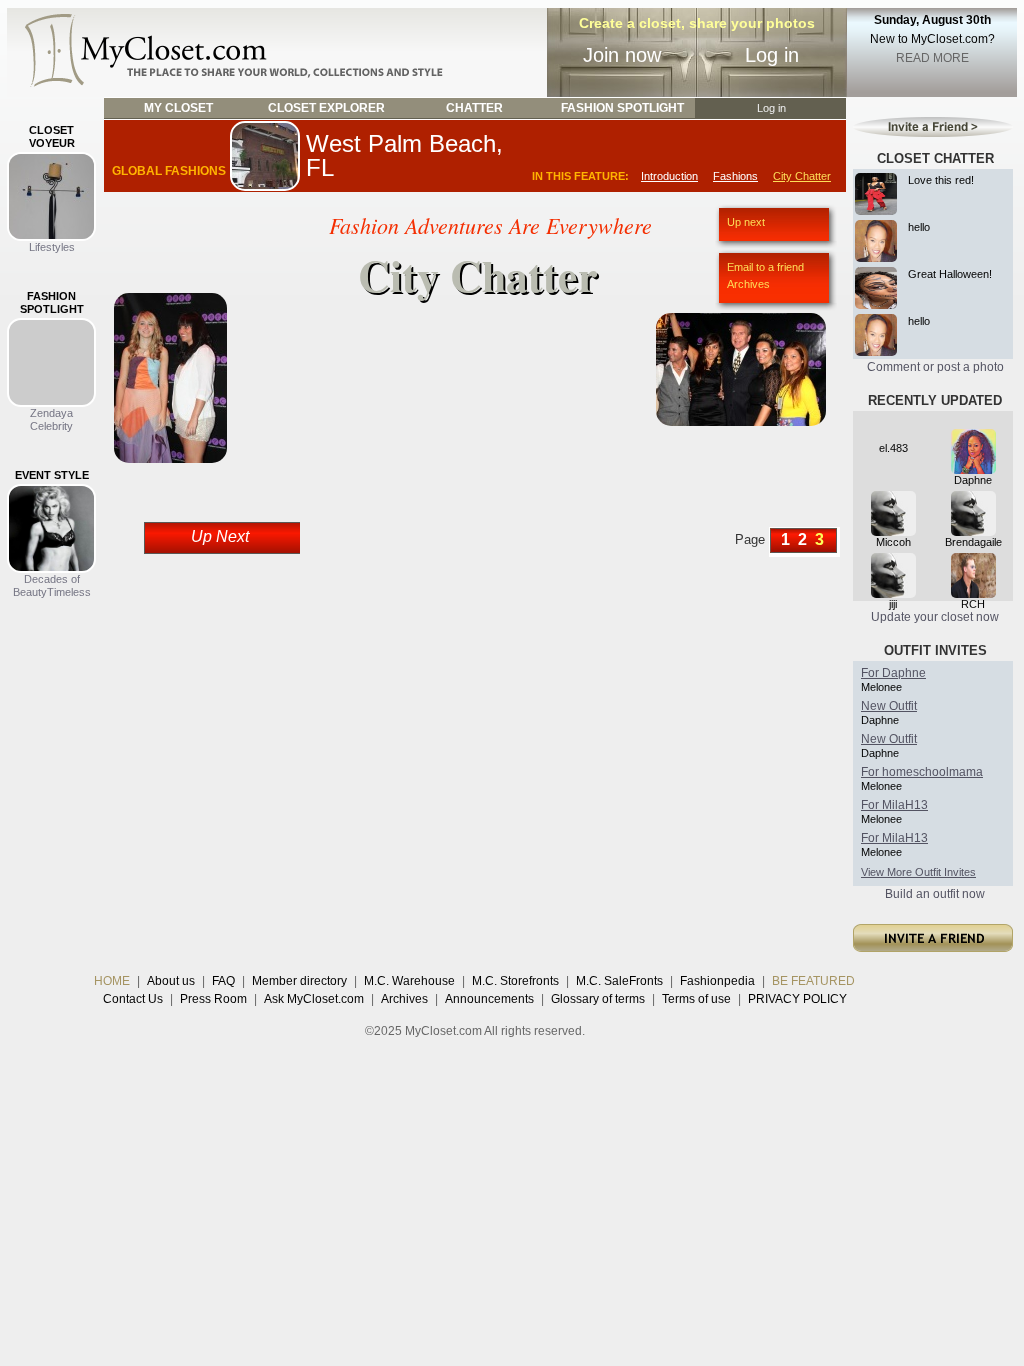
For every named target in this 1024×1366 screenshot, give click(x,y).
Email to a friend (765, 267)
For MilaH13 (894, 805)
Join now (622, 55)
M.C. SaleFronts (619, 981)
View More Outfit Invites (918, 872)
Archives (748, 284)
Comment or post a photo (935, 367)
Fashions (735, 176)
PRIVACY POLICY (797, 999)
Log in (772, 55)
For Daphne (893, 673)
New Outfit (889, 706)
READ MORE (932, 58)
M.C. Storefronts (515, 981)
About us (171, 981)
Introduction (669, 176)
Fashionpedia (717, 981)
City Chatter (802, 176)
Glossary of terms (598, 999)
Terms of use (696, 999)
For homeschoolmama (922, 772)
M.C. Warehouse (409, 981)
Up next (746, 222)
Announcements (489, 999)
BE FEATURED (813, 981)
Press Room (213, 999)
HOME (112, 981)
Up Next (220, 536)
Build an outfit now (935, 894)
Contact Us (133, 999)
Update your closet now (935, 617)
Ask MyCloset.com (314, 999)
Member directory (299, 981)
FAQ (223, 981)
